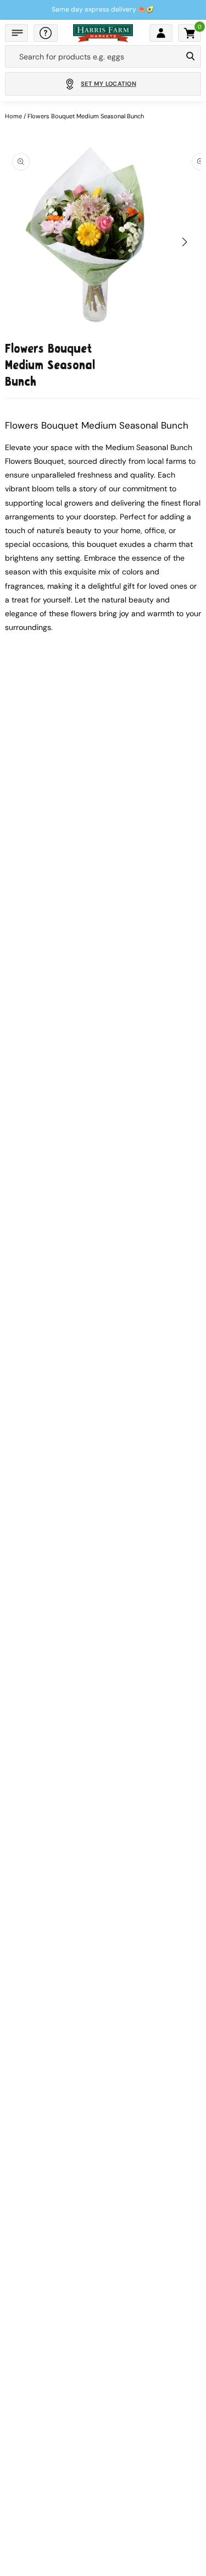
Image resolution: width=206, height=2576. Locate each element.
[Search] (190, 57)
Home (13, 116)
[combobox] (93, 57)
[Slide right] (185, 242)
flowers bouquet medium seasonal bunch (86, 116)
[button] (16, 33)
